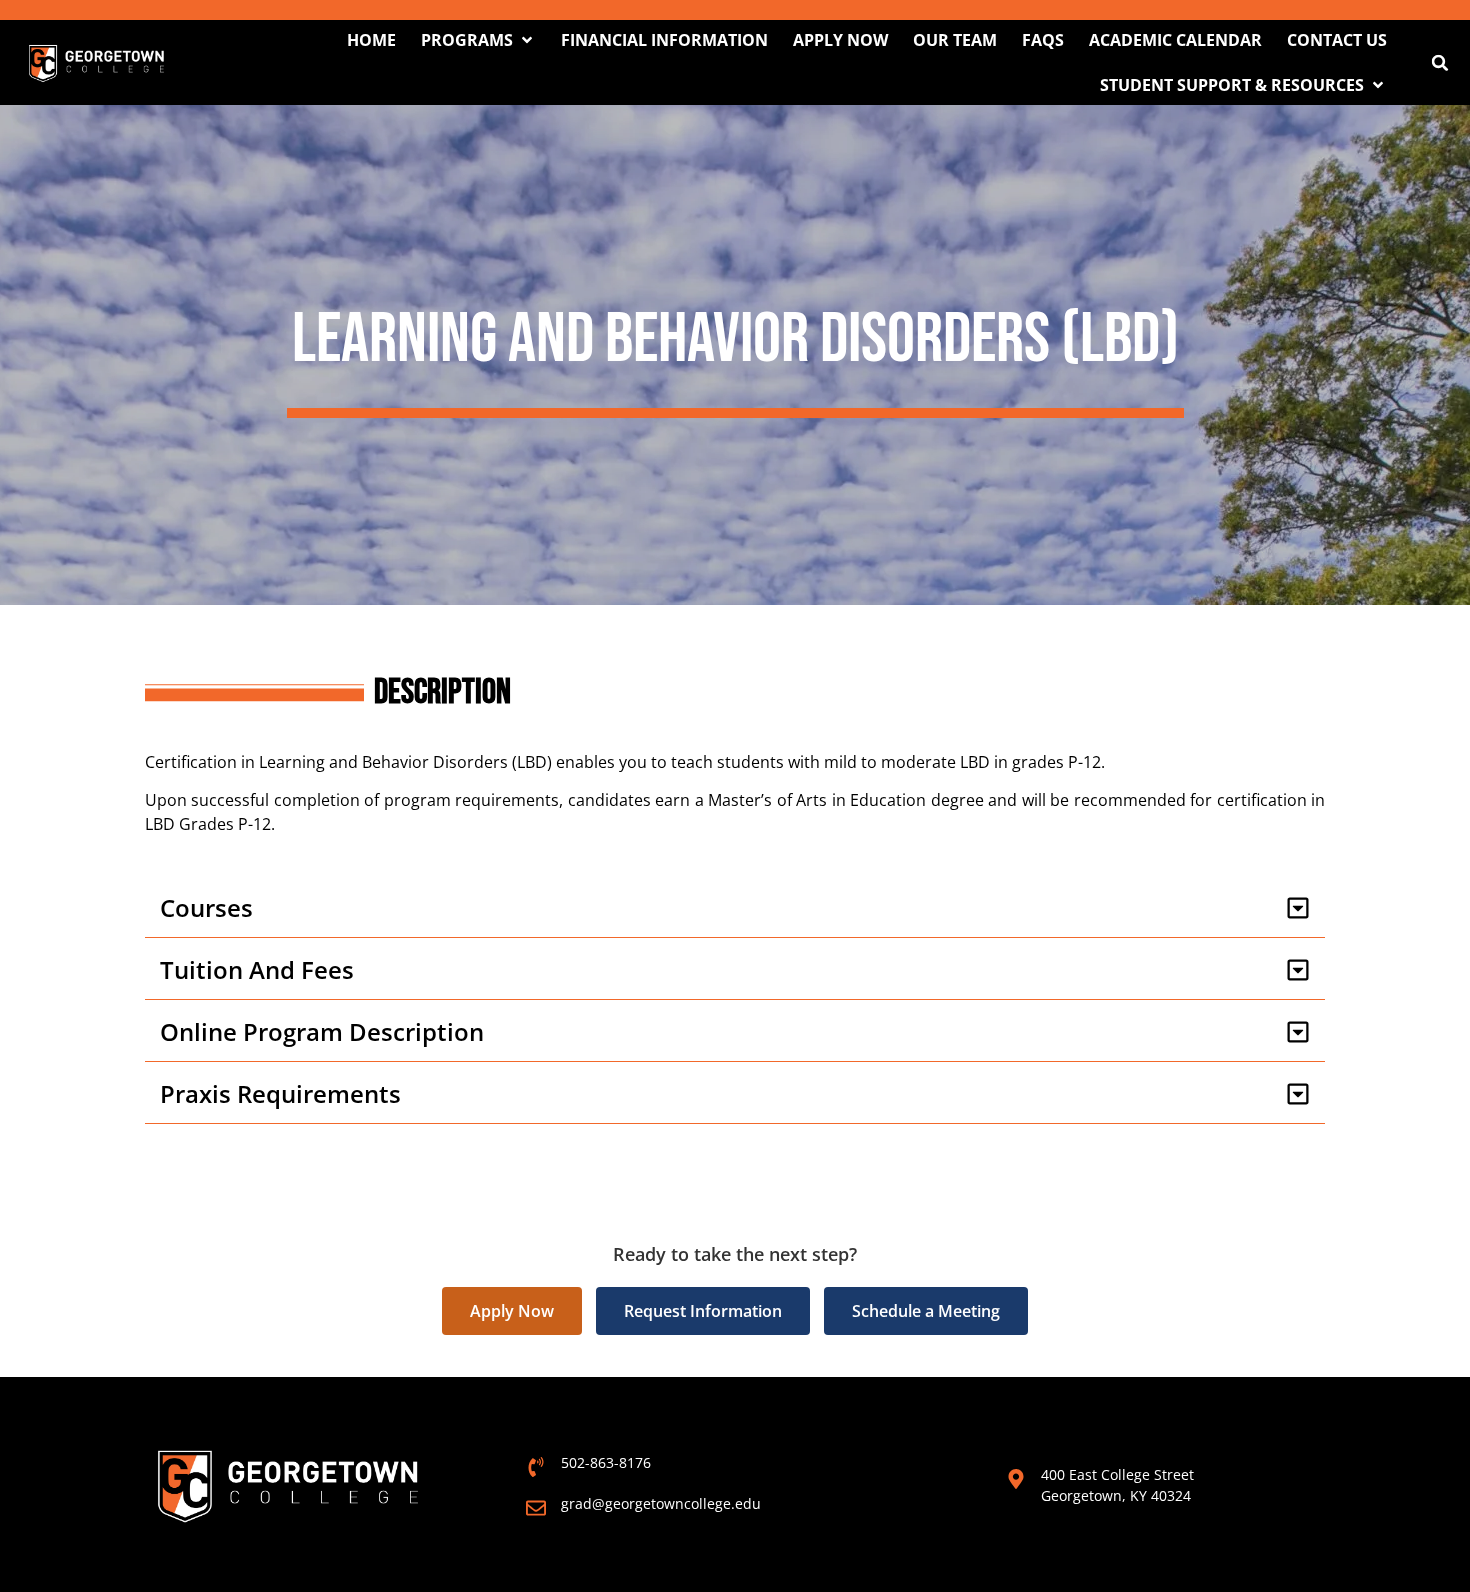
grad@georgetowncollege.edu (661, 1503)
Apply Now (512, 1311)
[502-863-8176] (536, 1467)
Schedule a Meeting (926, 1311)
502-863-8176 (606, 1462)
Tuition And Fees (257, 969)
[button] (478, 40)
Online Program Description (322, 1031)
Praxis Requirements (280, 1093)
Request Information (703, 1311)
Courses (206, 907)
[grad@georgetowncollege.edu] (536, 1508)
